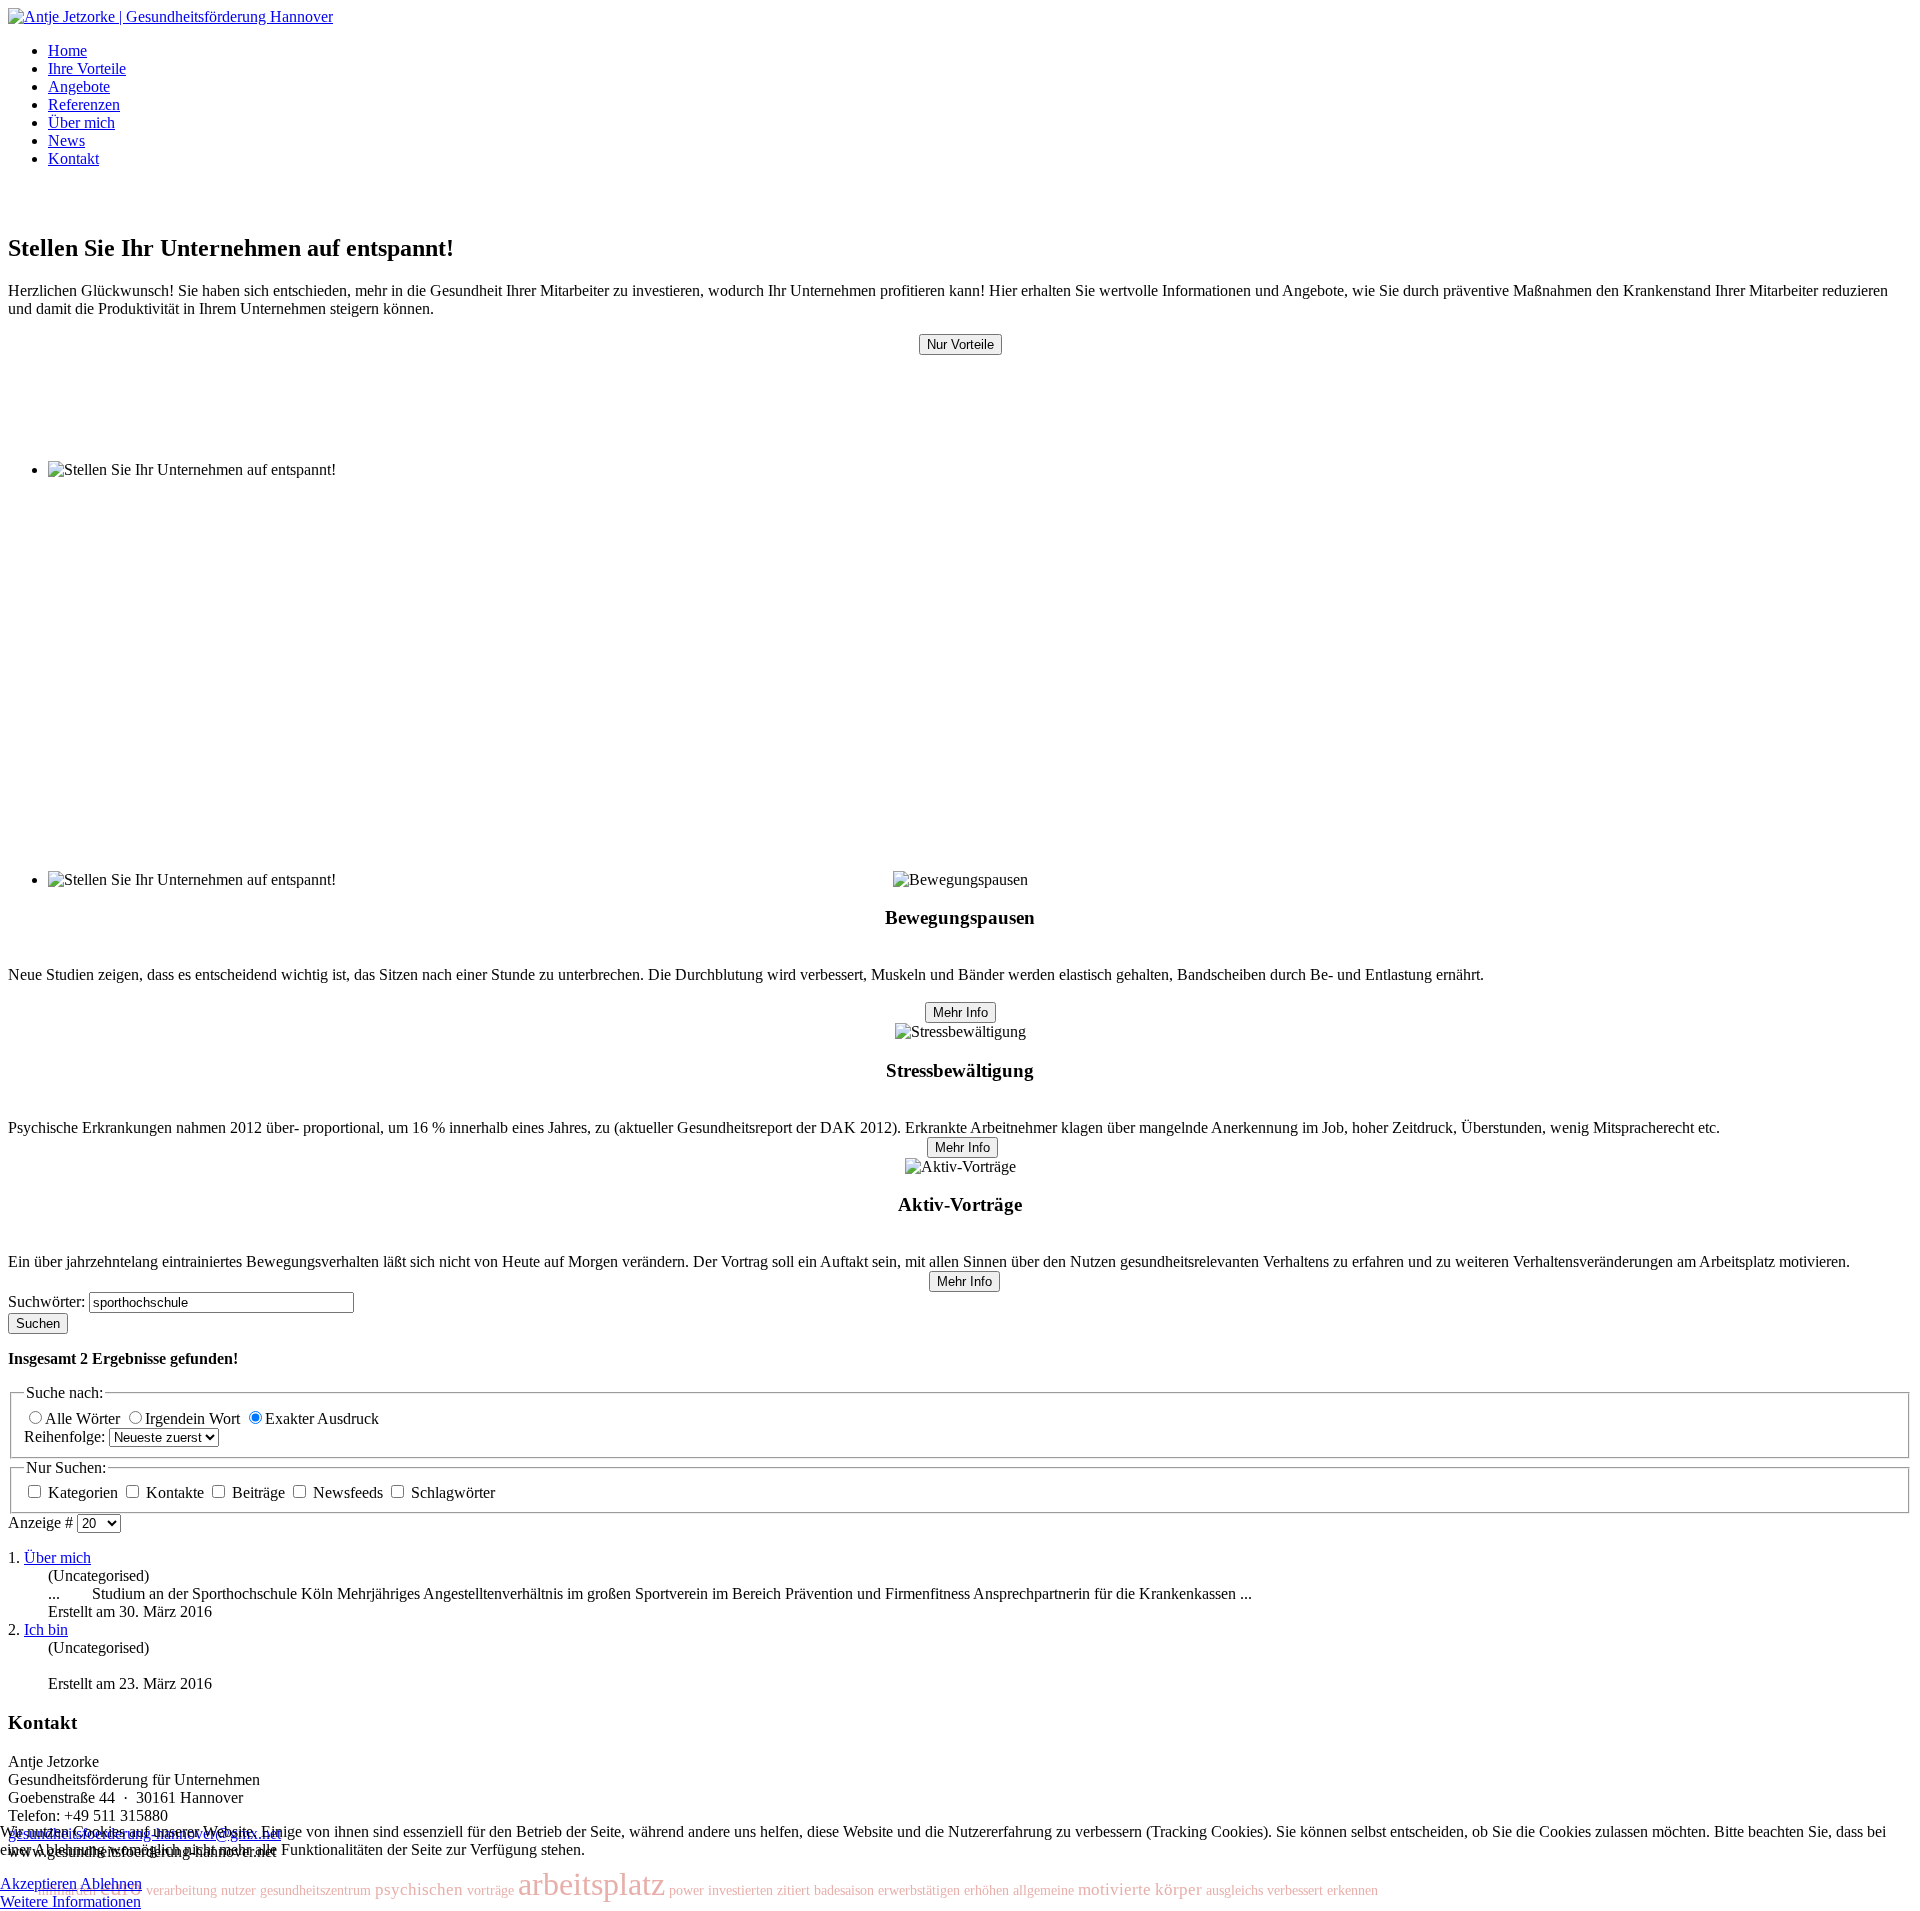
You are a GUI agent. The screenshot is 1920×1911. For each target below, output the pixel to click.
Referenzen (84, 104)
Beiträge (258, 1492)
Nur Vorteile (960, 344)
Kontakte (175, 1492)
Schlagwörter (451, 1492)
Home (67, 50)
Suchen (38, 1323)
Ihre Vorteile (87, 68)
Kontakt (73, 158)
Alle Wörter (84, 1418)
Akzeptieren (38, 1883)
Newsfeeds (348, 1492)
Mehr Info (960, 1012)
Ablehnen (111, 1883)
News (66, 140)
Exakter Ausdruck (322, 1418)
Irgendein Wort (194, 1418)
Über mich (81, 122)
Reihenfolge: (66, 1436)
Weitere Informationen (70, 1901)
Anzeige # (42, 1522)
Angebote (79, 86)
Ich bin (46, 1629)
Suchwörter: (48, 1301)
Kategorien (83, 1492)
